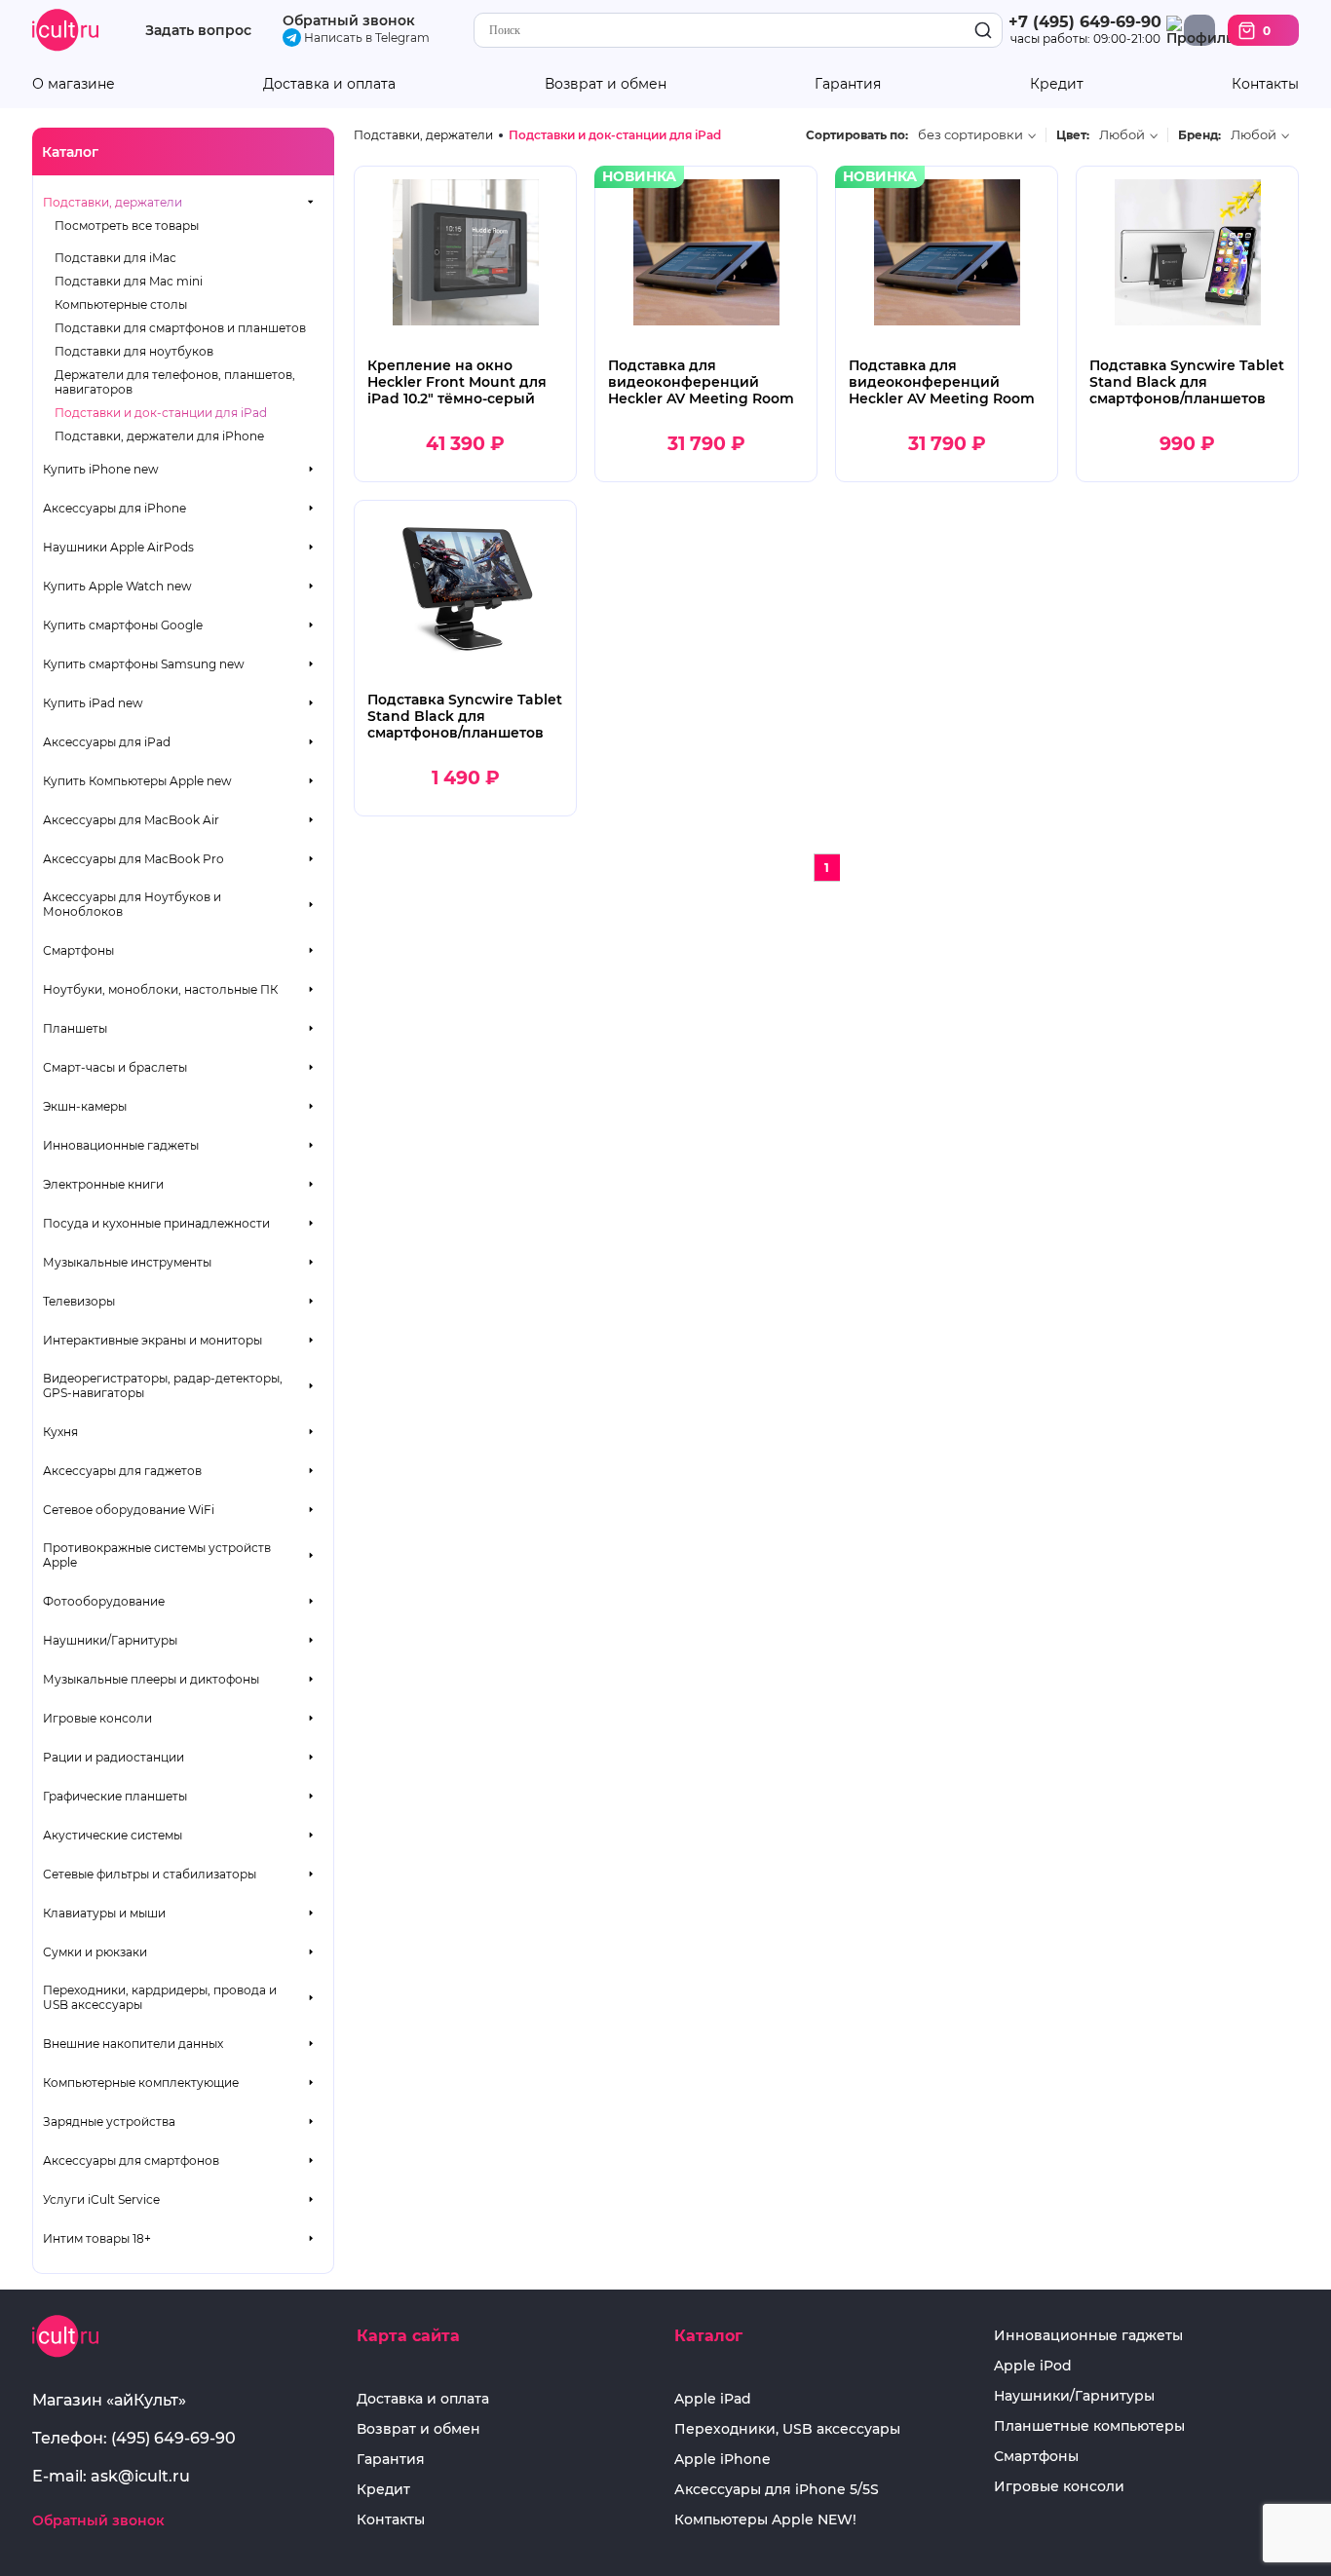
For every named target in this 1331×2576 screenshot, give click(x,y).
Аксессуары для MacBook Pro (133, 859)
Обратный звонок (349, 20)
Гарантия (848, 84)
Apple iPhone (723, 2460)
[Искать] (983, 31)
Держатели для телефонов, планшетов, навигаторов (175, 382)
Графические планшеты (115, 1796)
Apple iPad (713, 2399)
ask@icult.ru (140, 2476)
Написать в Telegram (365, 38)
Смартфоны (78, 950)
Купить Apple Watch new (117, 586)
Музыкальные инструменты (127, 1262)
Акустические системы (113, 1835)
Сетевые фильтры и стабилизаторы (150, 1874)
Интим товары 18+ (97, 2238)
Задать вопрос (198, 31)
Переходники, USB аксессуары (787, 2429)
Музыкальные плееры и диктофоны (151, 1679)
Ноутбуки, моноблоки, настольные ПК (160, 989)
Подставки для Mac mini (129, 281)
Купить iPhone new (101, 469)
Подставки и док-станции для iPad (161, 413)
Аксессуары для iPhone (114, 508)
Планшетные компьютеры (1089, 2426)
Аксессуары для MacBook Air (131, 820)
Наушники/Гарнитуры (110, 1640)
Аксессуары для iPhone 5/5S (777, 2490)
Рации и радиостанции (114, 1757)
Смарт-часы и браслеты (115, 1067)
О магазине (74, 84)
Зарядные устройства (109, 2121)
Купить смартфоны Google (123, 625)
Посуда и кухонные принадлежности (156, 1223)
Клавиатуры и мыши (104, 1913)
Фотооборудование (104, 1601)
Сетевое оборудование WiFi (129, 1510)
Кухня (60, 1432)
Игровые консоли (97, 1718)
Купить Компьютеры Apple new (137, 781)
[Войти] (1199, 30)
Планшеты (75, 1028)
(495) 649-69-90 (173, 2438)
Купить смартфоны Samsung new (144, 664)
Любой (1122, 135)
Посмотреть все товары (127, 226)
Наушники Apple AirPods (118, 547)
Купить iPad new (93, 703)
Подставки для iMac (115, 258)
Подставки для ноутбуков (134, 351)
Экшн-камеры (85, 1106)
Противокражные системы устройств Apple (157, 1555)
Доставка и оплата (329, 84)
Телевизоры (79, 1301)
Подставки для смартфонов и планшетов (180, 328)
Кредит (1057, 84)
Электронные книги (103, 1184)
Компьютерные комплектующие (141, 2083)
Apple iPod (1033, 2366)
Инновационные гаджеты (121, 1145)
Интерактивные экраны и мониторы (152, 1340)
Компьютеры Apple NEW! (765, 2520)
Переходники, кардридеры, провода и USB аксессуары (160, 1997)
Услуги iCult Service (101, 2199)
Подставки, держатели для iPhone (159, 436)
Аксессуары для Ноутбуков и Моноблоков (132, 904)
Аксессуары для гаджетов (122, 1471)
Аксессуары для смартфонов (131, 2160)
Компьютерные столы (121, 304)
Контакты (1265, 84)
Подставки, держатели (113, 202)
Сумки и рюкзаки (95, 1952)
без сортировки (970, 135)
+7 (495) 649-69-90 (1085, 22)
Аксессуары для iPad (107, 742)
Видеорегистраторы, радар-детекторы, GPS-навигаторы (163, 1385)
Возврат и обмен (606, 84)
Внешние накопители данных (133, 2044)
